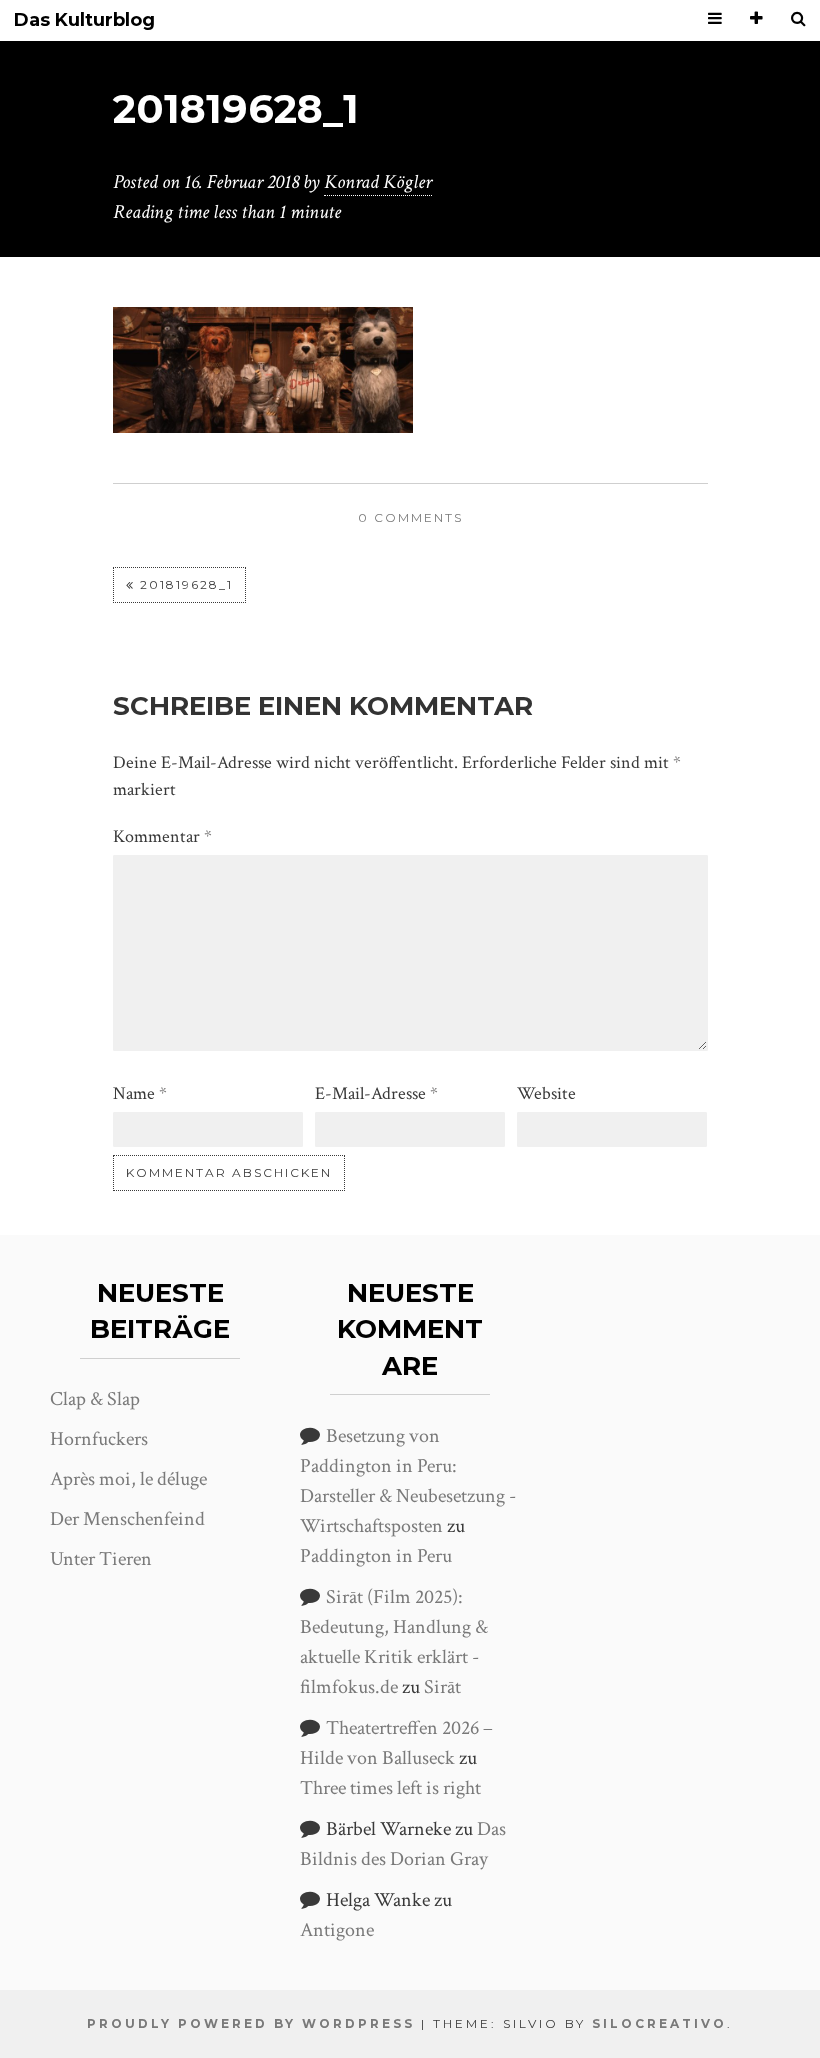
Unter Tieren (101, 1559)
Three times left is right (390, 1788)
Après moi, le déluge (128, 1479)
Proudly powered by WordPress (251, 2023)
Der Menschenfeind (127, 1519)
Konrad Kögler (378, 182)
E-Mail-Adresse (376, 1093)
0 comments (410, 517)
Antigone (337, 1930)
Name (140, 1093)
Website (546, 1093)
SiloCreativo (659, 2023)
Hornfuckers (99, 1439)
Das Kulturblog (84, 20)
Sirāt (442, 1687)
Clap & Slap (95, 1399)
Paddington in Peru (376, 1556)
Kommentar (162, 836)
